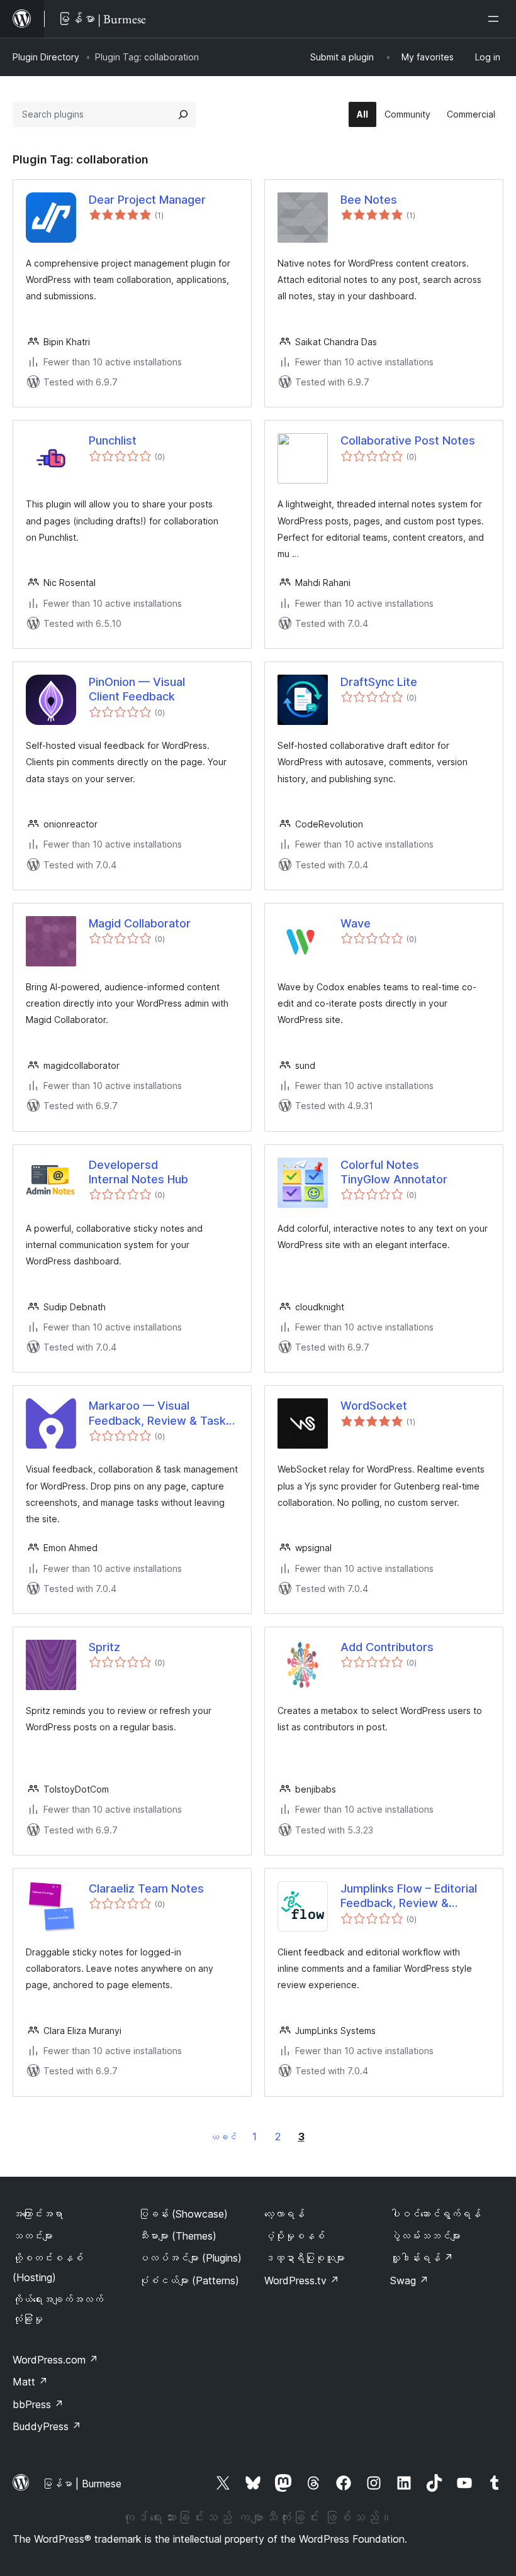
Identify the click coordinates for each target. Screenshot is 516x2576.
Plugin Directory (46, 57)
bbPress (38, 2404)
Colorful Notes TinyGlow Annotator (394, 1172)
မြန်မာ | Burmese (82, 2484)
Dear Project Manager (147, 200)
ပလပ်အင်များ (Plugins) (190, 2258)
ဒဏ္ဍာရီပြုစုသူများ (305, 2258)
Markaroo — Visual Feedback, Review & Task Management (157, 1413)
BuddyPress (47, 2426)
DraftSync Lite (379, 682)
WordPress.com (55, 2360)
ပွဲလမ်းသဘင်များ (425, 2236)
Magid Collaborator (140, 923)
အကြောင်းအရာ (38, 2214)
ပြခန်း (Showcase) (183, 2214)
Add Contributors (387, 1647)
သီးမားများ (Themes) (177, 2236)
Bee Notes (369, 200)
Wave (356, 923)
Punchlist (113, 440)
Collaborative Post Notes (408, 440)
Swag (409, 2280)
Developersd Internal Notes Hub (138, 1172)
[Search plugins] (183, 114)
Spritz (104, 1647)
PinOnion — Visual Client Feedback (137, 689)
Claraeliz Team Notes (146, 1888)
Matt (30, 2382)
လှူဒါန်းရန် (422, 2258)
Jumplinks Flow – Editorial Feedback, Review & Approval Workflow (409, 1896)
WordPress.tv (302, 2280)
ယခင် (223, 2137)
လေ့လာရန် (284, 2214)
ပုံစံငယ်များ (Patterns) (189, 2280)
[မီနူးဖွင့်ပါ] (496, 19)
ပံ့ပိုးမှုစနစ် (294, 2236)
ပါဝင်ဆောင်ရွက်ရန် (435, 2214)
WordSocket (374, 1406)
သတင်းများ (33, 2236)
